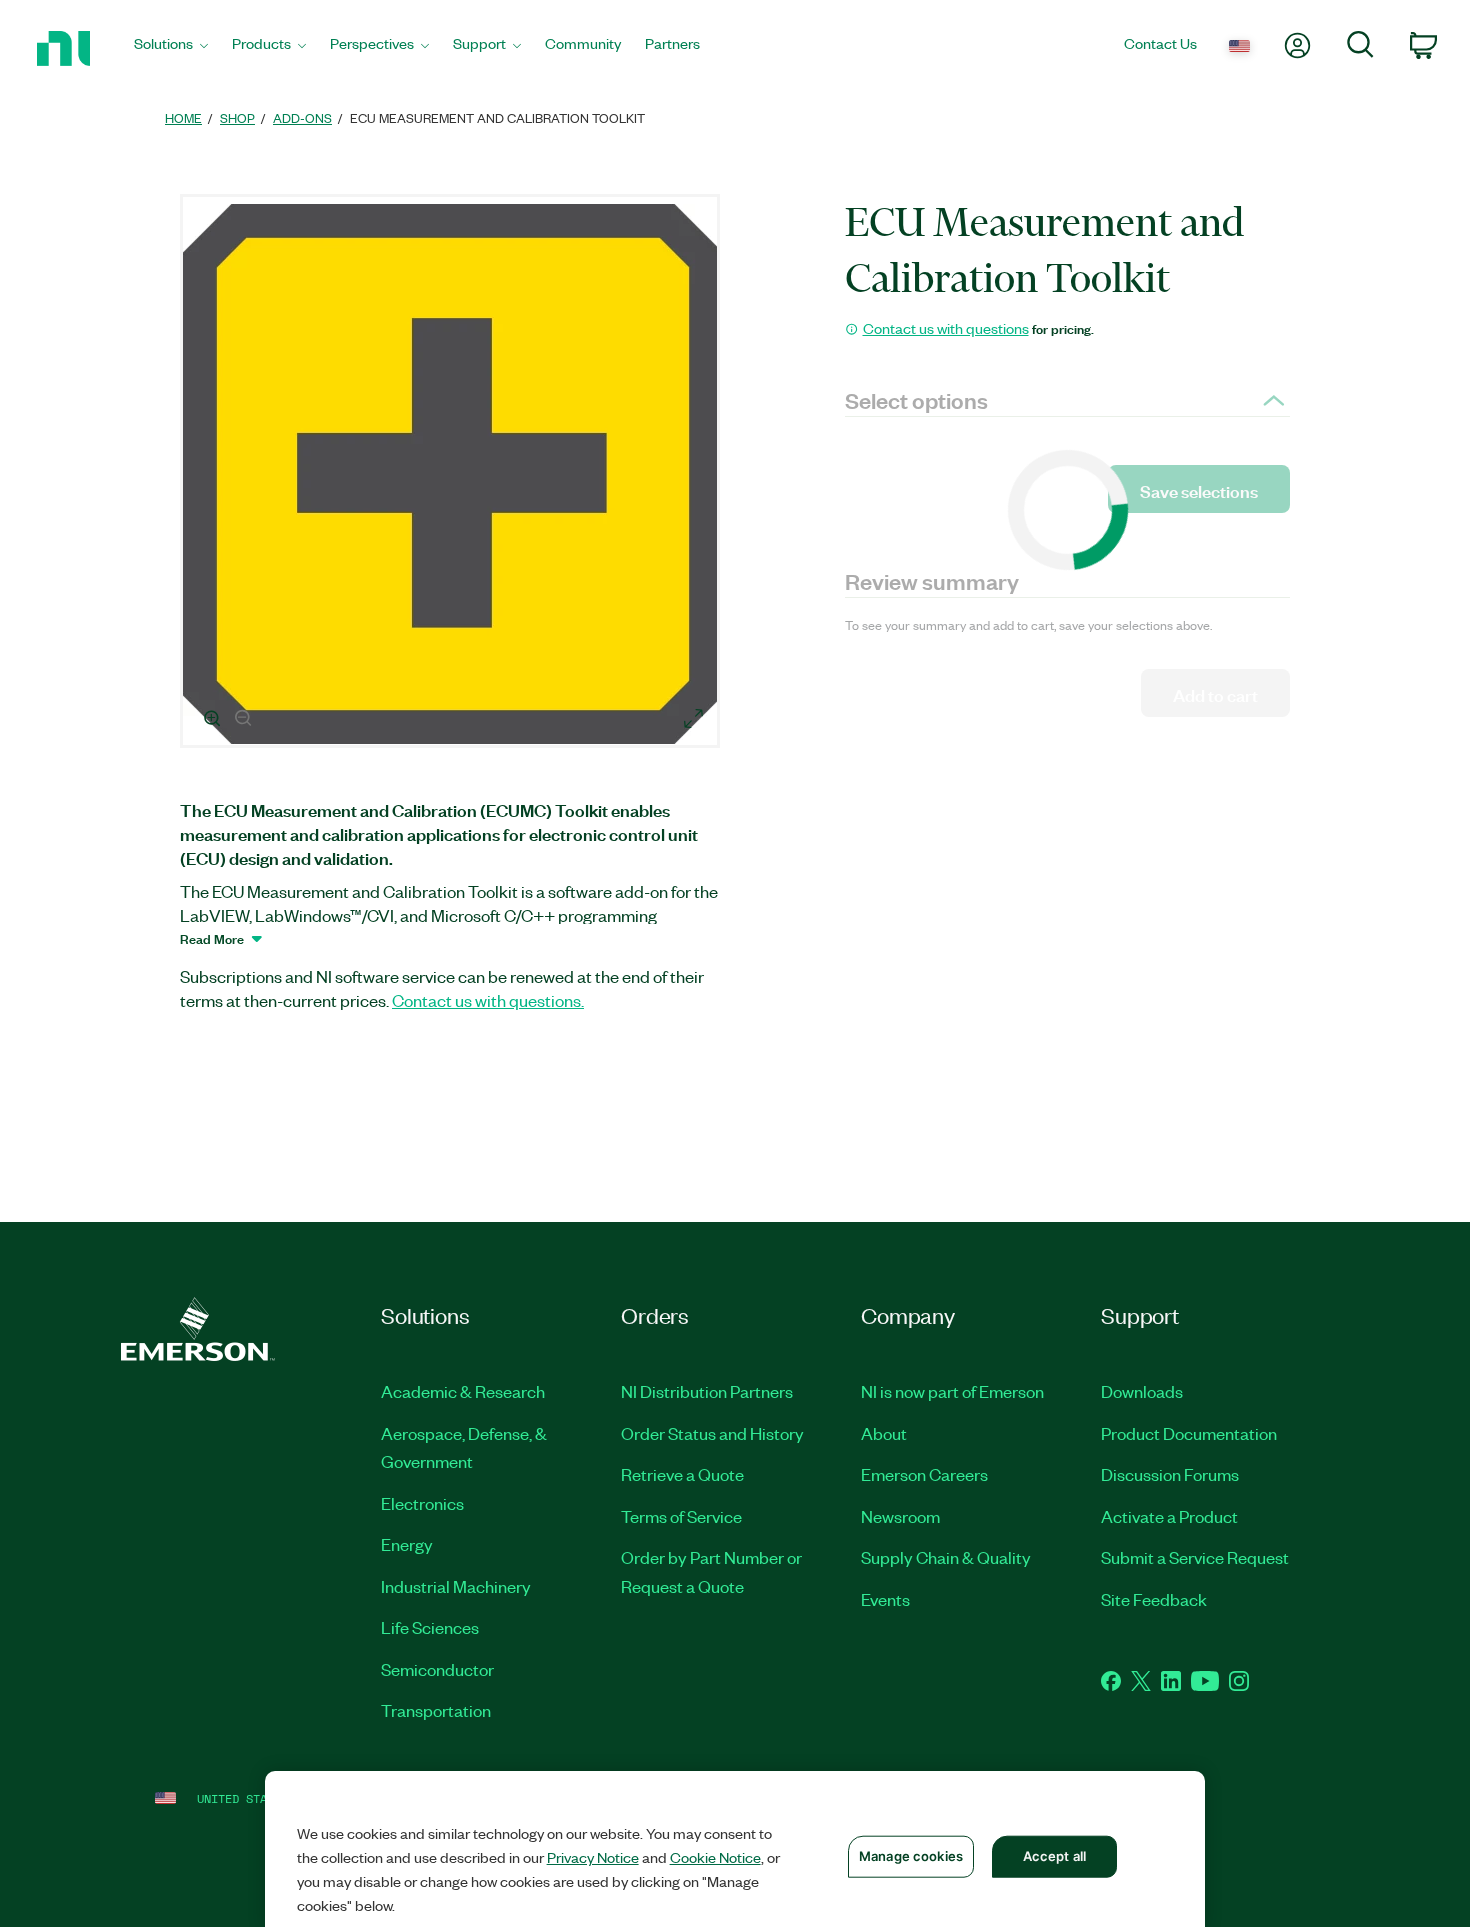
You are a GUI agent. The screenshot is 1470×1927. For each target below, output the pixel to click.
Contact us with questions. (488, 1000)
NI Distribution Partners (707, 1391)
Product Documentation (1189, 1433)
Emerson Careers (924, 1474)
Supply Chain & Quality (946, 1557)
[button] (453, 474)
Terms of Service (681, 1516)
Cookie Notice (715, 1857)
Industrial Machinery (456, 1586)
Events (885, 1599)
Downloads (1142, 1391)
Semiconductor (437, 1669)
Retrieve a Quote (682, 1474)
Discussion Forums (1170, 1474)
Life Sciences (430, 1627)
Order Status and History (712, 1433)
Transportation (436, 1710)
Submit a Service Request (1195, 1557)
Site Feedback (1154, 1599)
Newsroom (900, 1516)
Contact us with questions (946, 328)
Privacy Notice (593, 1857)
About (884, 1433)
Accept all (1054, 1856)
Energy (407, 1544)
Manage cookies (911, 1856)
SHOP (237, 117)
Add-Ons (302, 117)
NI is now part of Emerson (952, 1391)
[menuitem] (171, 48)
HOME (183, 117)
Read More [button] (212, 938)
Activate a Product (1169, 1516)
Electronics (422, 1503)
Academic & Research (463, 1391)
